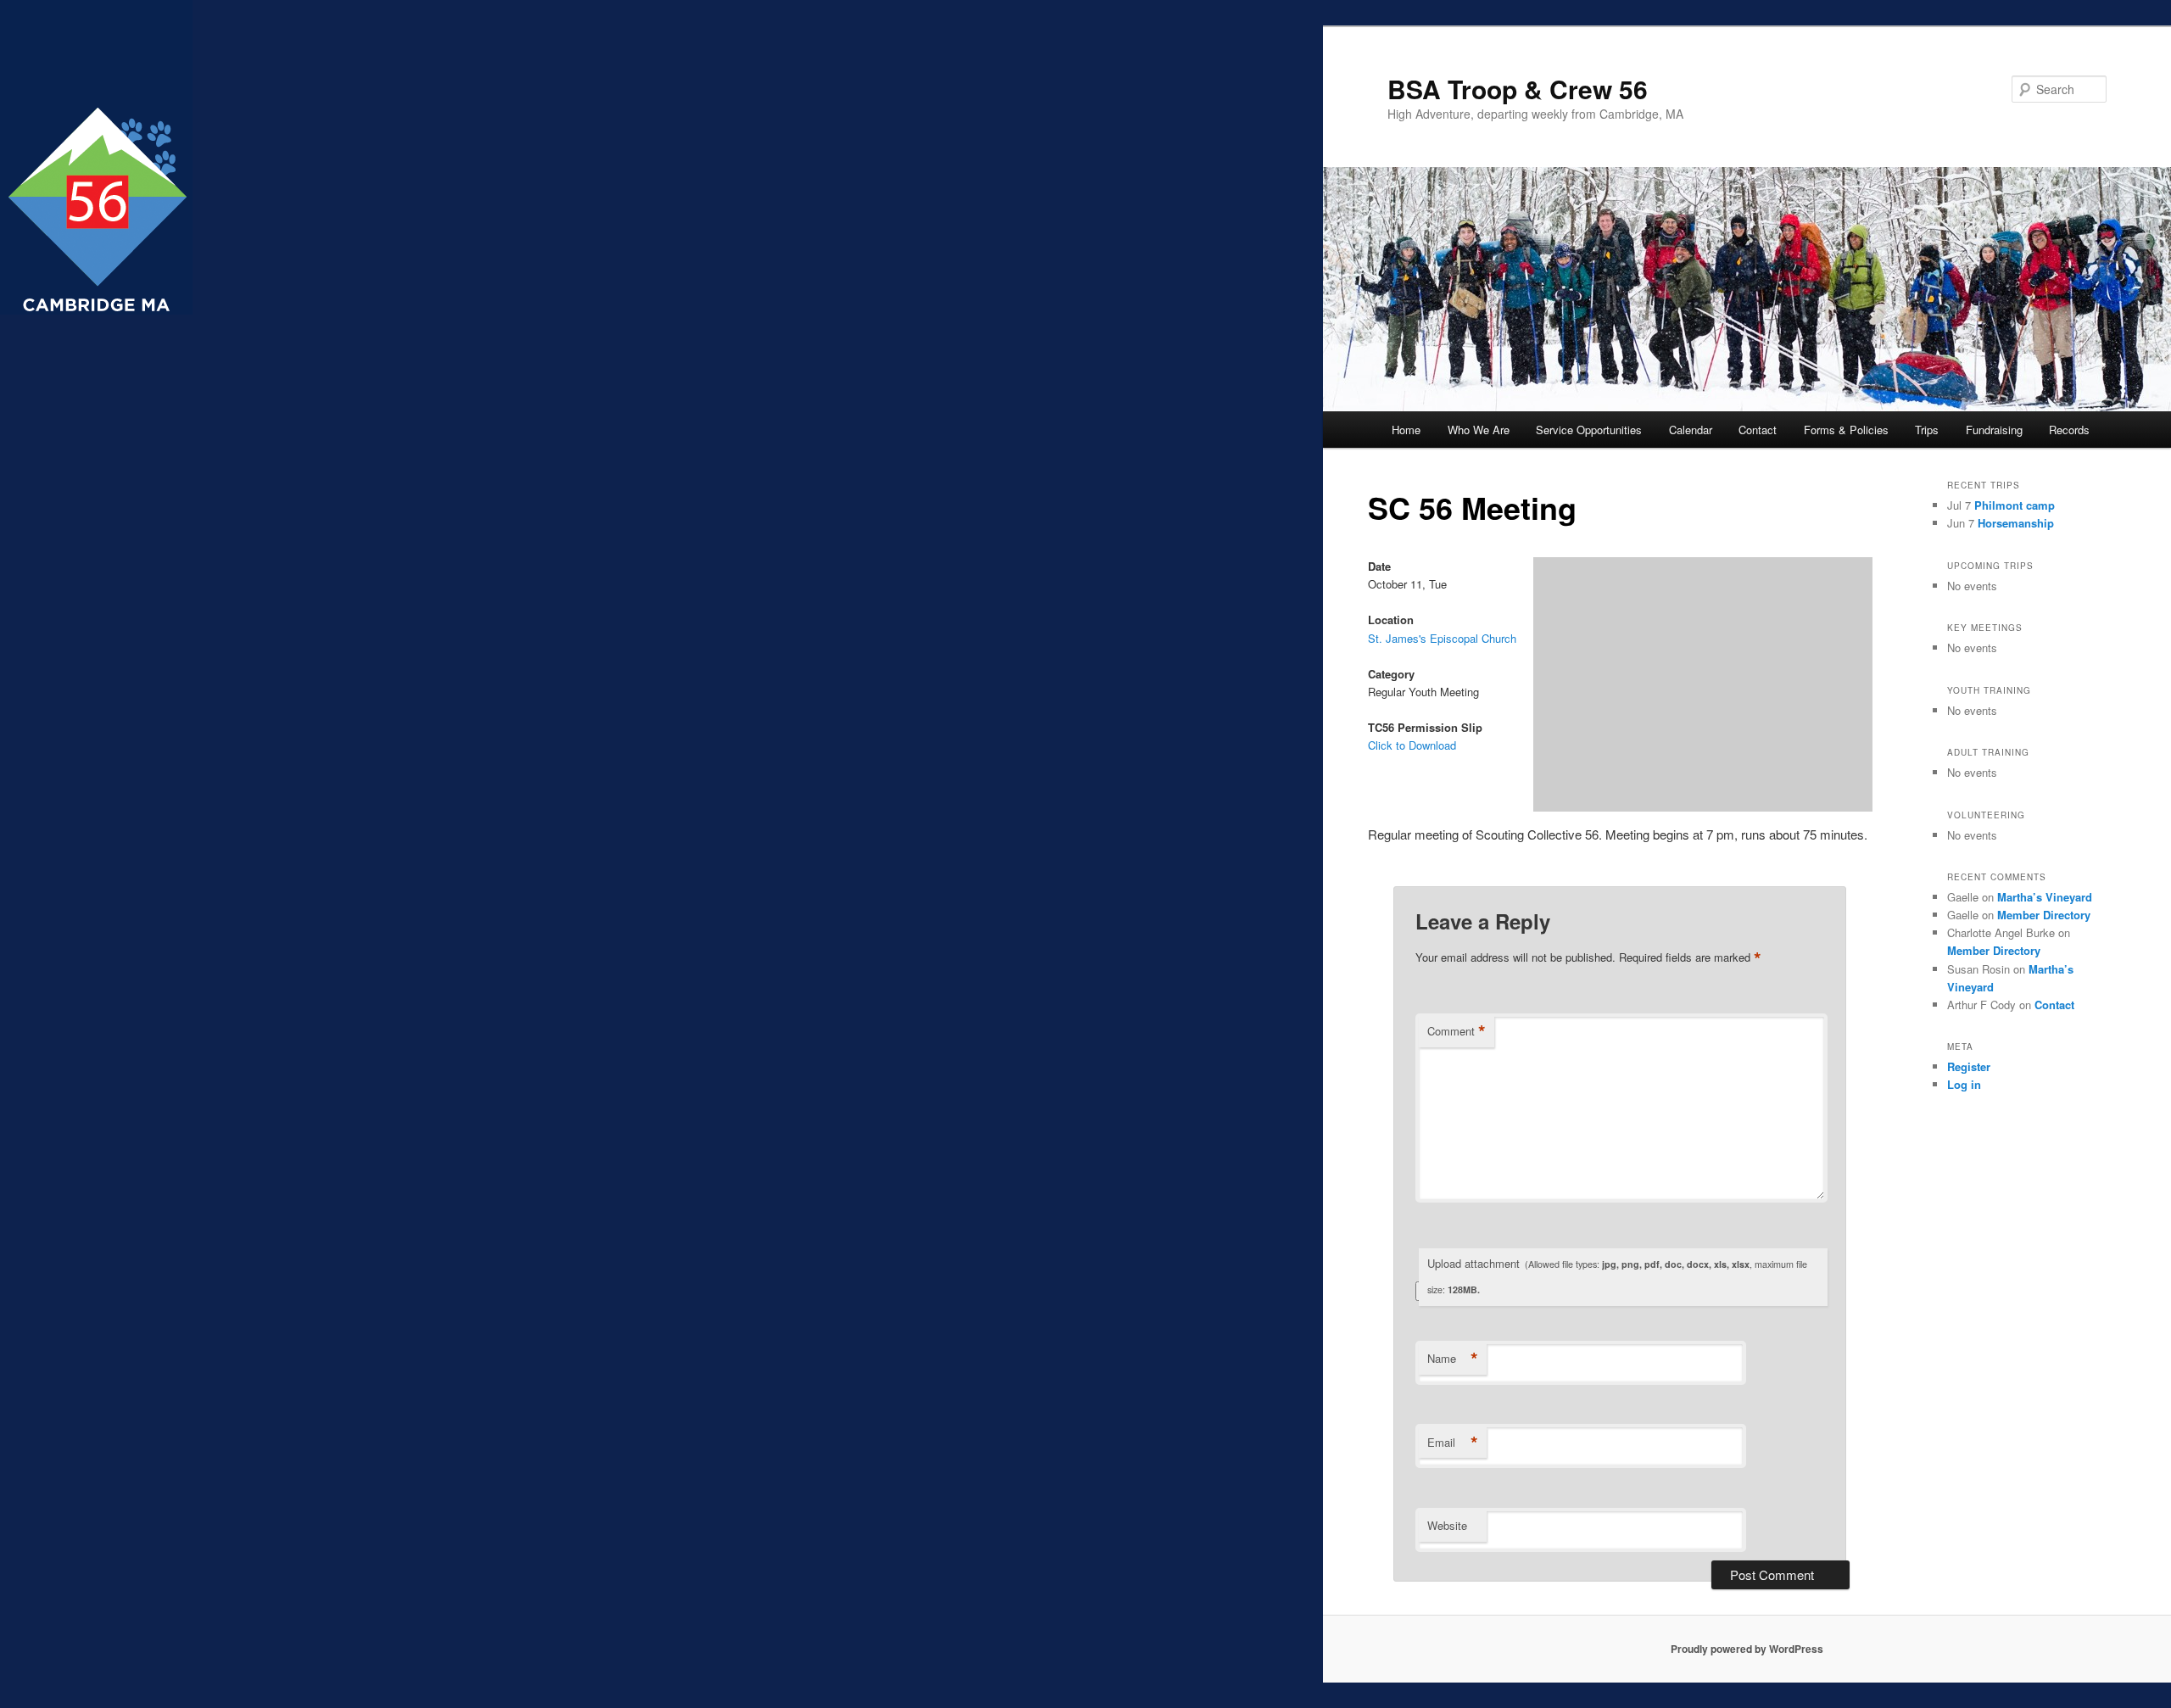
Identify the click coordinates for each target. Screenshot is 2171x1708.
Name (1453, 1359)
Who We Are (1479, 430)
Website (1447, 1525)
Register (1969, 1066)
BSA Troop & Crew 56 (1518, 89)
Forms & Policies (1846, 430)
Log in (1964, 1084)
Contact (1758, 430)
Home (1406, 430)
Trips (1927, 430)
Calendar (1691, 430)
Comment (1457, 1031)
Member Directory (2044, 915)
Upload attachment (1617, 1275)
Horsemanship (2016, 523)
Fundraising (1994, 430)
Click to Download (1412, 745)
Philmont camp (2015, 505)
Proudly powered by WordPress (1747, 1649)
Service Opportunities (1589, 430)
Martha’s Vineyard (2045, 897)
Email (1453, 1443)
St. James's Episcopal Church (1442, 638)
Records (2069, 430)
